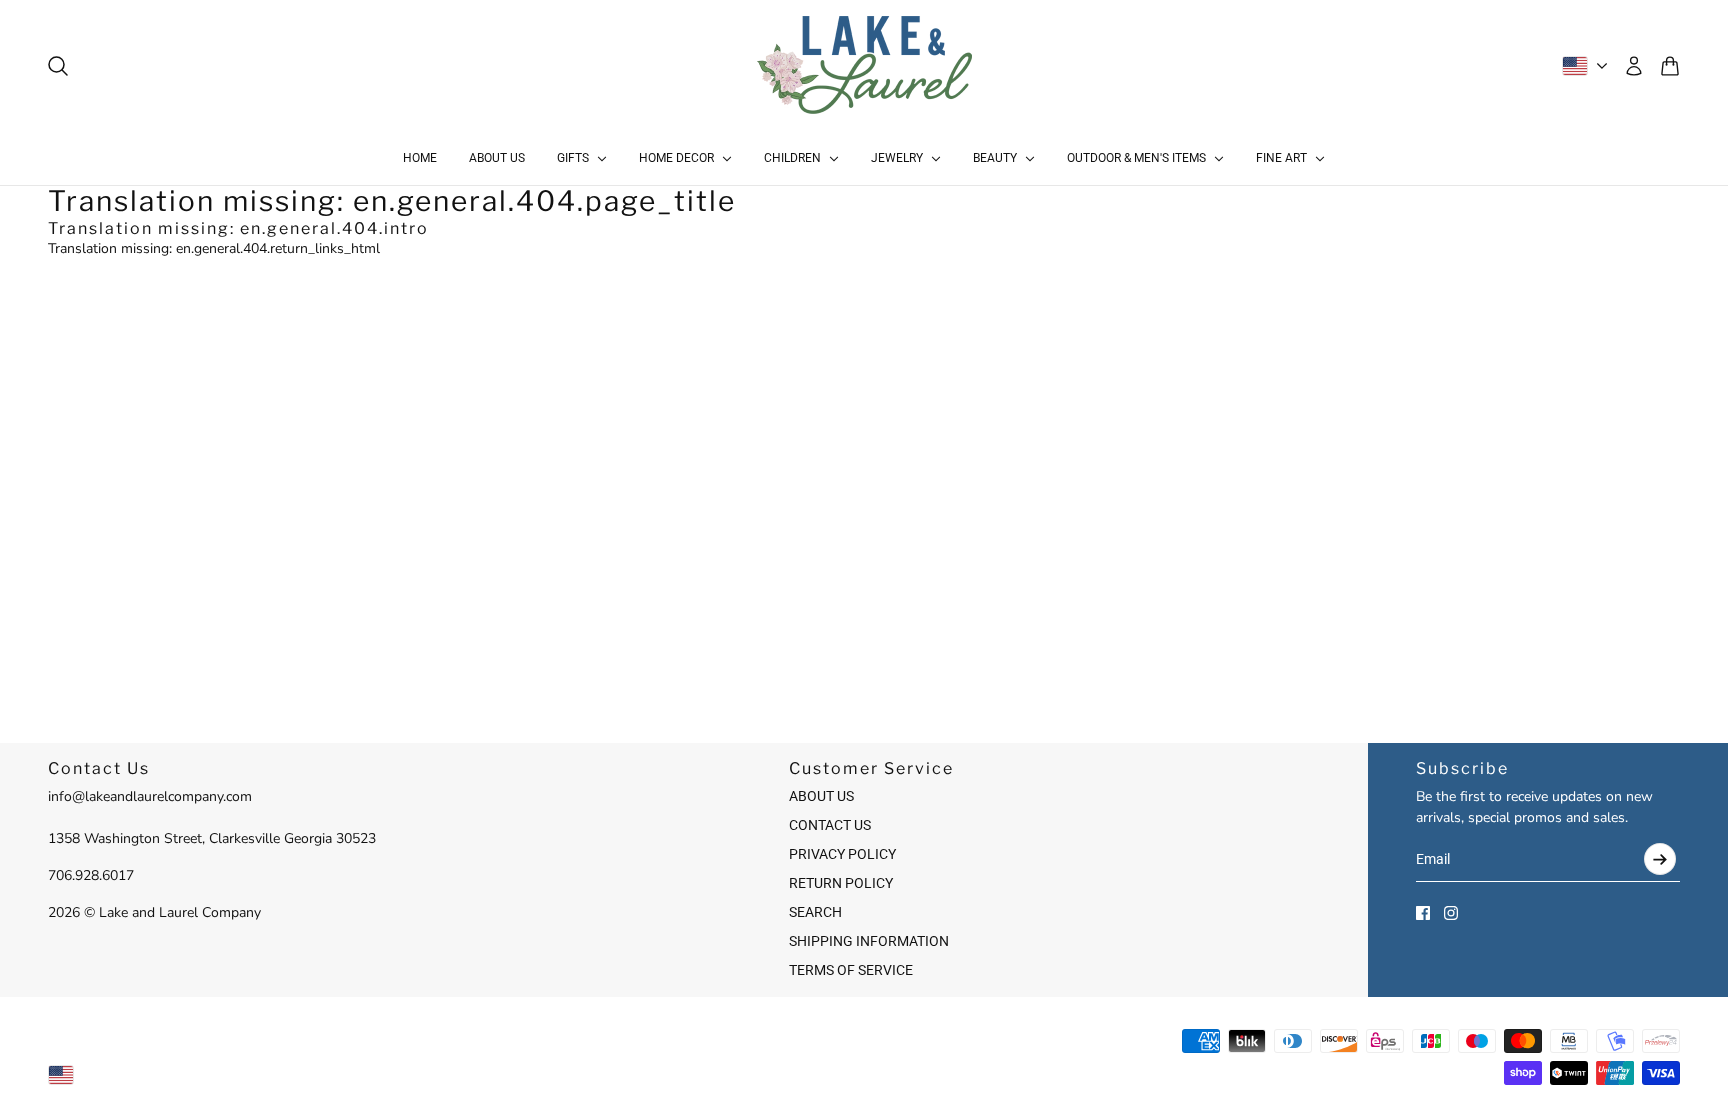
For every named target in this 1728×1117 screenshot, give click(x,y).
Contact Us (830, 825)
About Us (821, 796)
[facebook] (1423, 913)
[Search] (58, 66)
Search (815, 912)
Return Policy (841, 883)
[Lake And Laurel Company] (864, 66)
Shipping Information (869, 941)
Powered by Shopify (864, 1074)
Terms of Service (851, 970)
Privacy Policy (842, 854)
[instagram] (1451, 913)
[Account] (1634, 66)
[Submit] (1660, 859)
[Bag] (1670, 66)
